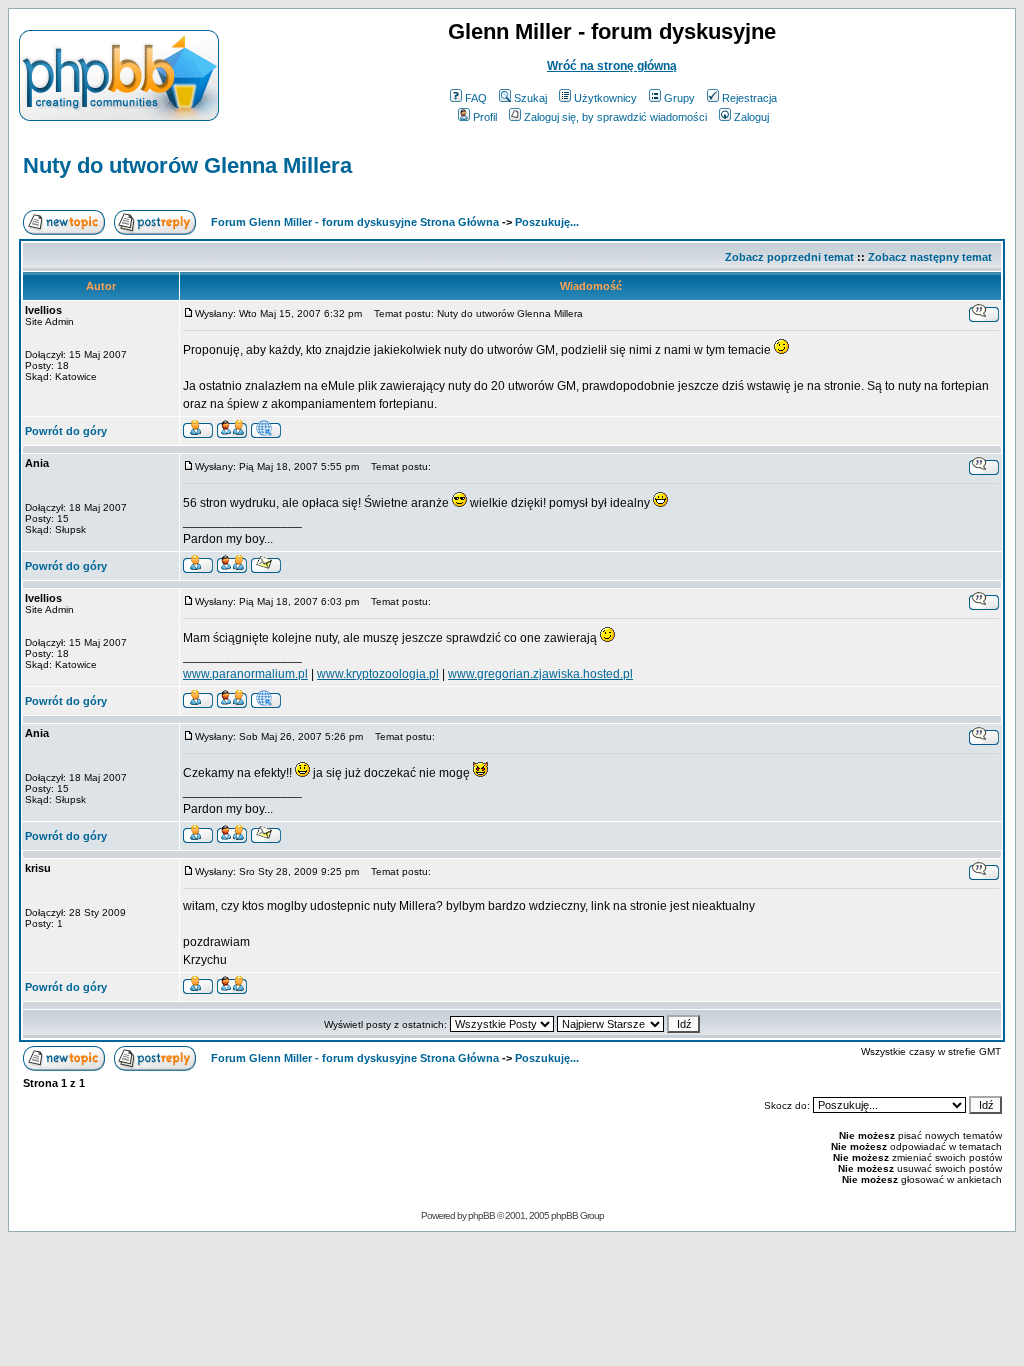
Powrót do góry (66, 431)
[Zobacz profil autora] (198, 432)
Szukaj (530, 98)
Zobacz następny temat (930, 257)
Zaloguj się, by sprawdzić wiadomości (615, 117)
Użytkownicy (605, 98)
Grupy (679, 98)
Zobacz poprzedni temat (789, 257)
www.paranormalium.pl (245, 674)
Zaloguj (751, 117)
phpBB (481, 1215)
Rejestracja (749, 98)
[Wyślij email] (266, 567)
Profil (485, 117)
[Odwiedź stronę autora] (266, 432)
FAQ (476, 98)
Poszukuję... (547, 222)
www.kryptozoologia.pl (378, 674)
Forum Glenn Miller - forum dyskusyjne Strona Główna (355, 222)
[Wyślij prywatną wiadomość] (232, 432)
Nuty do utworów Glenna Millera (187, 165)
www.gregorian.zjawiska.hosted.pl (540, 674)
